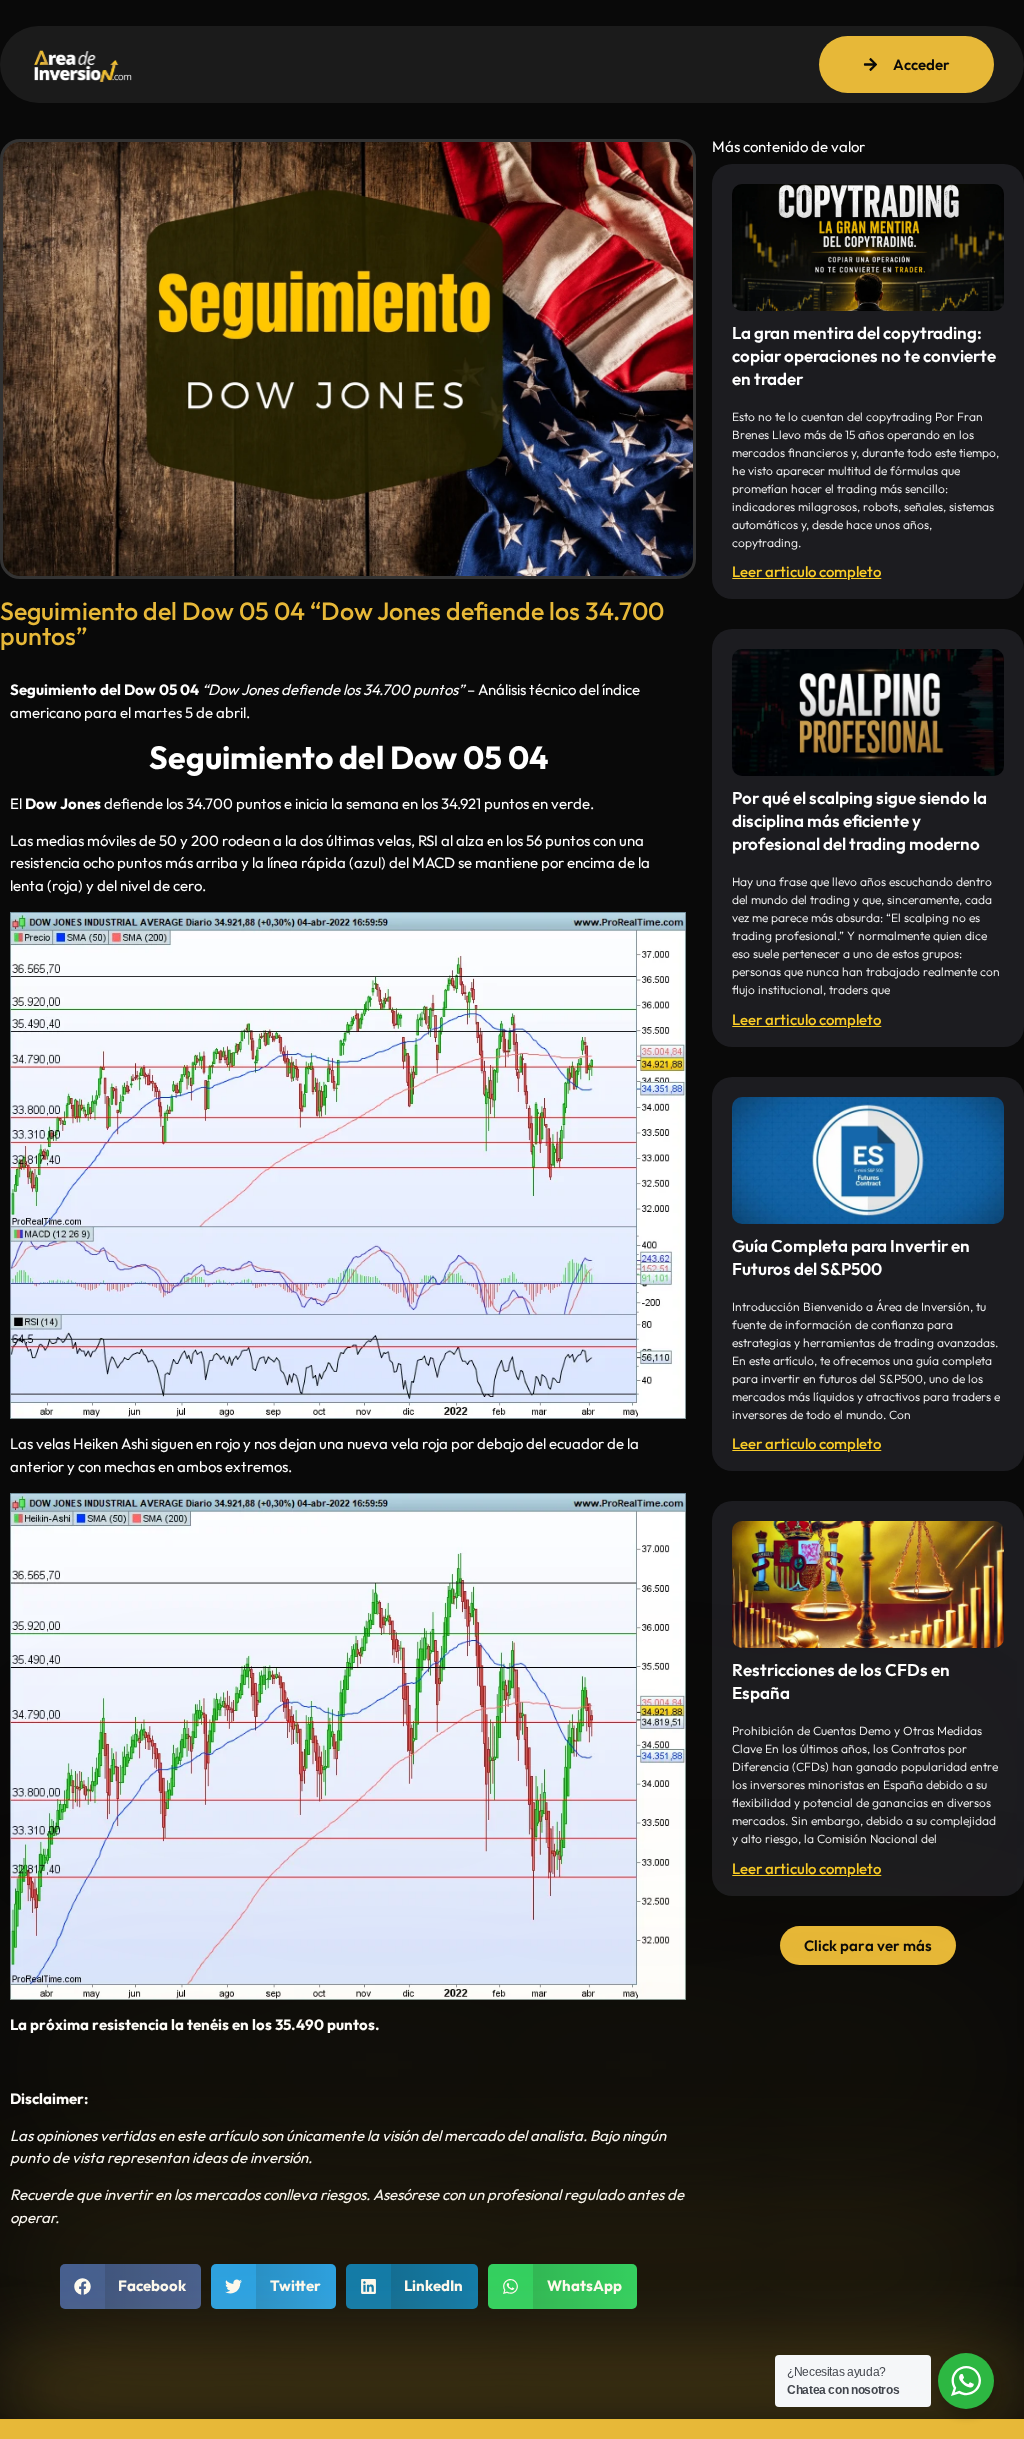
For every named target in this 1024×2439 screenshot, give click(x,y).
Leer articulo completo (806, 571)
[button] (131, 2286)
